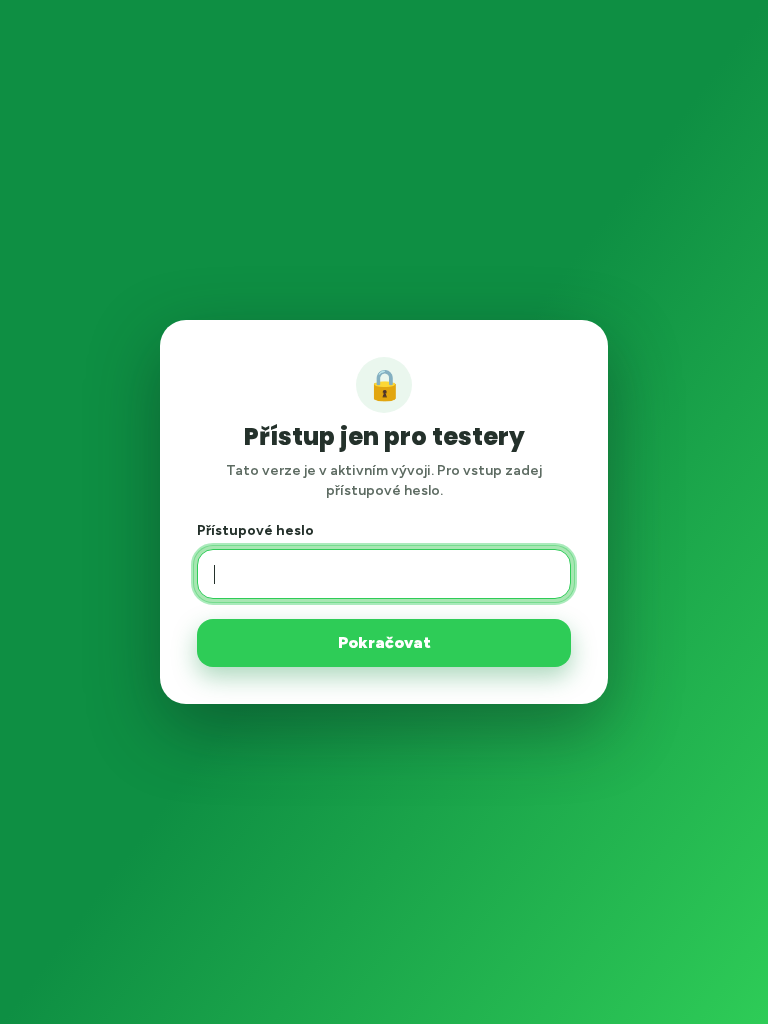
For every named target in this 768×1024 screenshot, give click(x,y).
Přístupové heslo (255, 530)
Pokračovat (384, 642)
